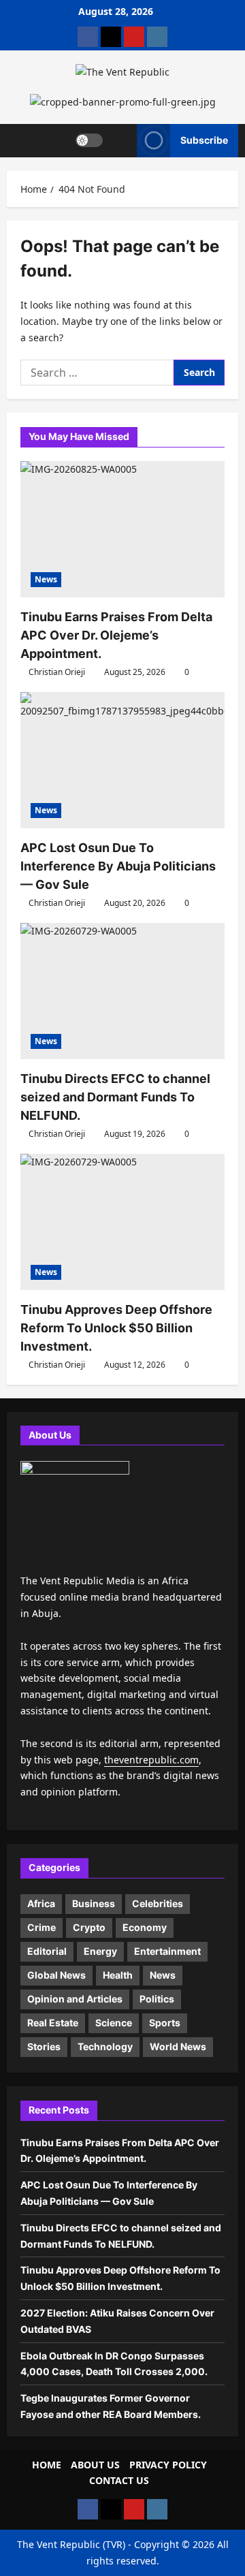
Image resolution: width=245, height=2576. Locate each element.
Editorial (47, 1951)
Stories (44, 2046)
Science (114, 2023)
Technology (105, 2046)
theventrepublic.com (151, 1760)
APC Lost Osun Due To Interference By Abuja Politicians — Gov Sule (118, 866)
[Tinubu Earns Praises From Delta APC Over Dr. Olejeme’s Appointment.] (122, 529)
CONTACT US (119, 2480)
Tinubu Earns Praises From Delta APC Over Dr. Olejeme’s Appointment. (116, 635)
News (46, 579)
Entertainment (167, 1951)
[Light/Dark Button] (89, 140)
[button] (120, 140)
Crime (42, 1927)
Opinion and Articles (75, 1999)
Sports (165, 2023)
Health (118, 1975)
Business (94, 1903)
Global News (56, 1975)
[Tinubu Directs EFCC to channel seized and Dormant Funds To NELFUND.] (122, 991)
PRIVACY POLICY (168, 2465)
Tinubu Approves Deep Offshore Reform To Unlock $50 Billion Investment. (116, 1328)
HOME (47, 2465)
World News (178, 2046)
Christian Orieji (57, 672)
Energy (100, 1951)
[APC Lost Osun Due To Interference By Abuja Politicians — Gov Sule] (122, 760)
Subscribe (204, 140)
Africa (41, 1903)
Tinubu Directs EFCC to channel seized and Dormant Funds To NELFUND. (115, 1097)
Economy (145, 1927)
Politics (157, 1999)
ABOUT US (95, 2465)
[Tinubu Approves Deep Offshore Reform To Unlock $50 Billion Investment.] (122, 1222)
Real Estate (53, 2023)
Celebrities (158, 1903)
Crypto (89, 1927)
